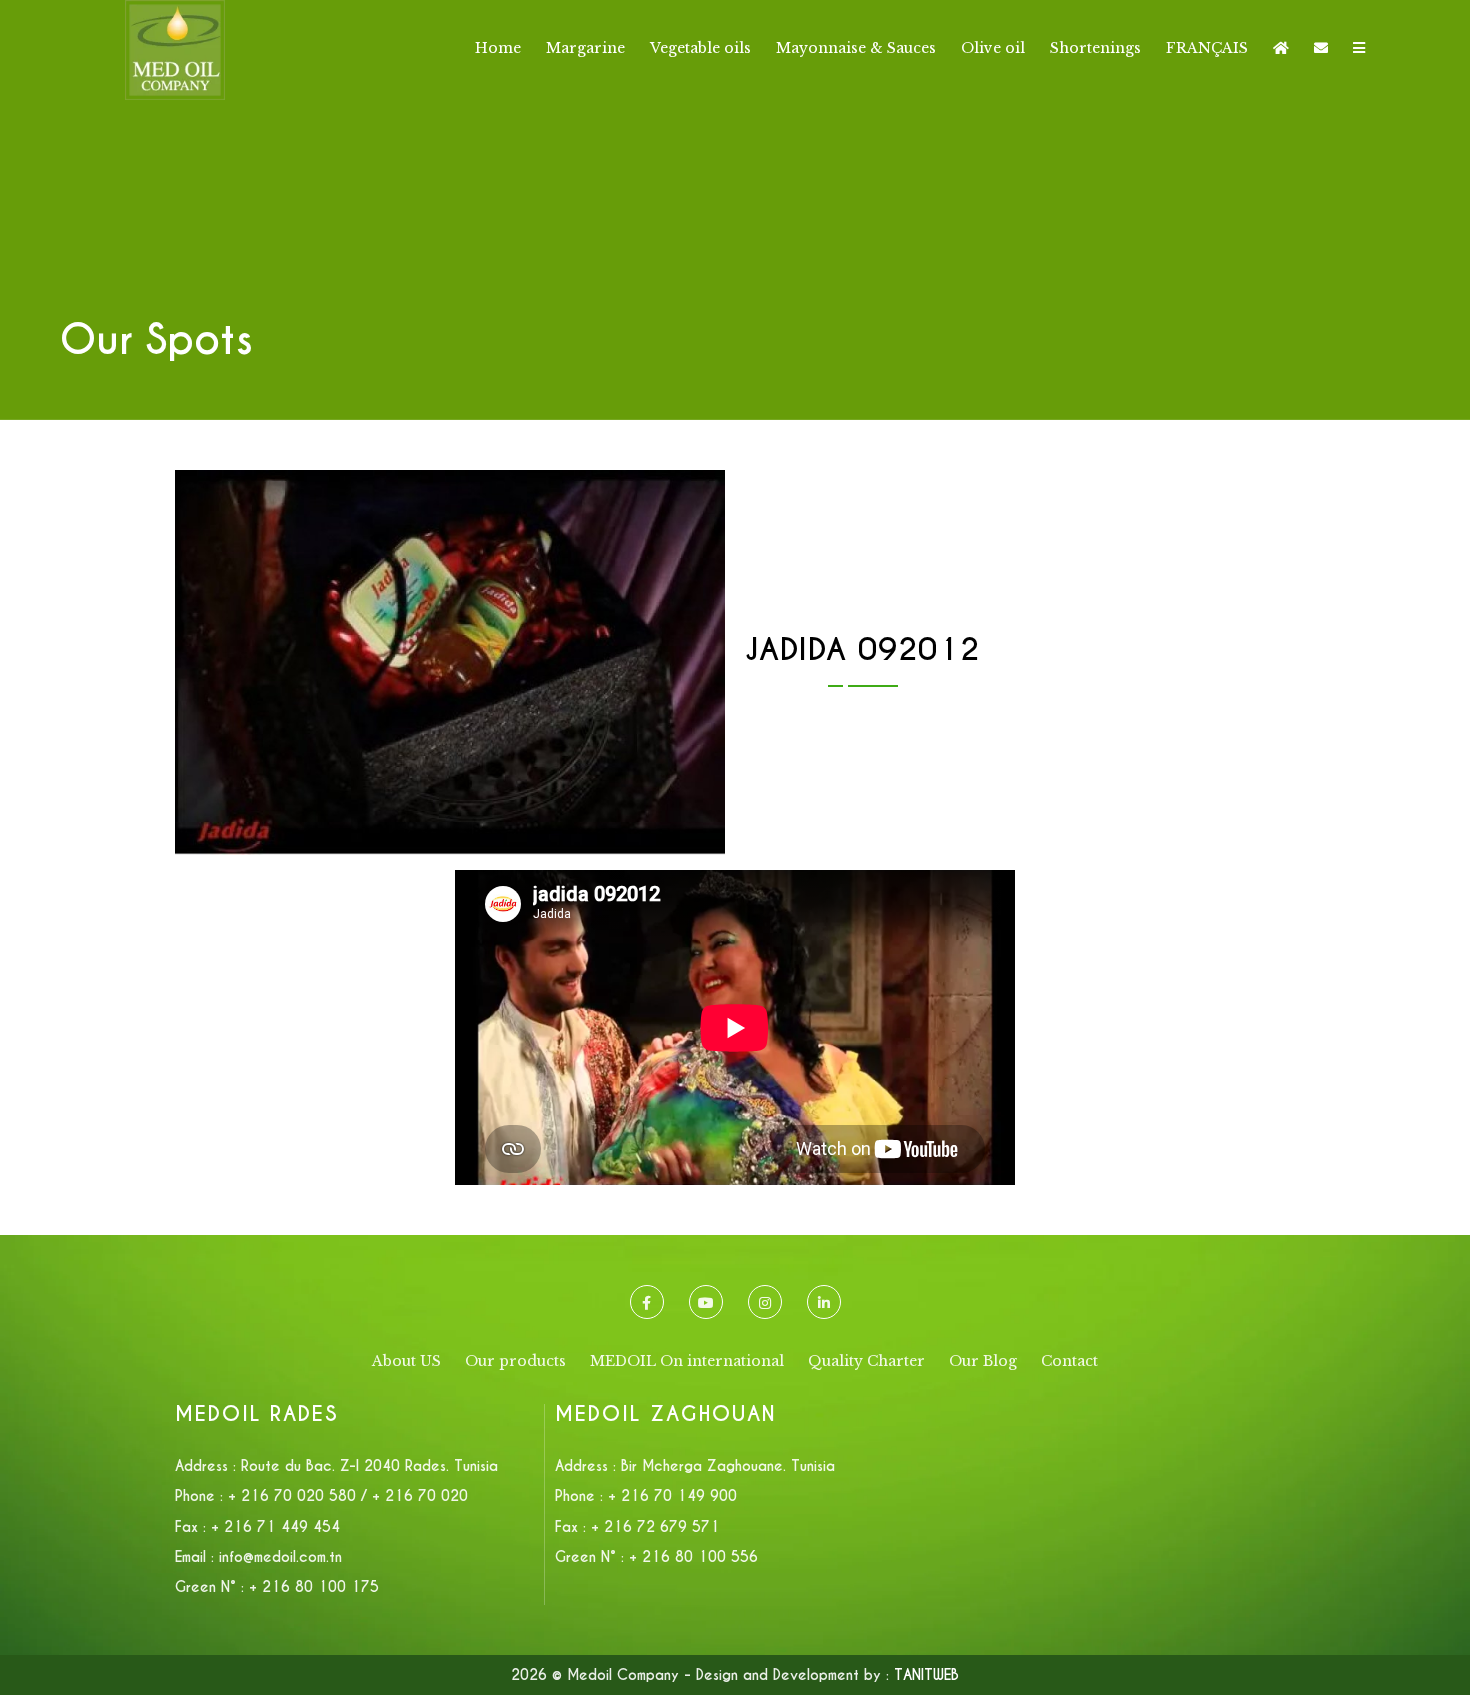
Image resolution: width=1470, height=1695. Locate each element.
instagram (765, 1302)
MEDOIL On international (687, 1361)
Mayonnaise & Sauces (856, 48)
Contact (1069, 1361)
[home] (1281, 48)
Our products (515, 1361)
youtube (706, 1302)
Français (1207, 48)
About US (406, 1361)
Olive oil (993, 48)
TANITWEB (926, 1675)
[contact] (1321, 48)
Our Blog (983, 1361)
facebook (647, 1302)
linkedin (824, 1302)
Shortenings (1095, 48)
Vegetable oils (700, 48)
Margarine (585, 48)
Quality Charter (866, 1361)
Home (498, 48)
